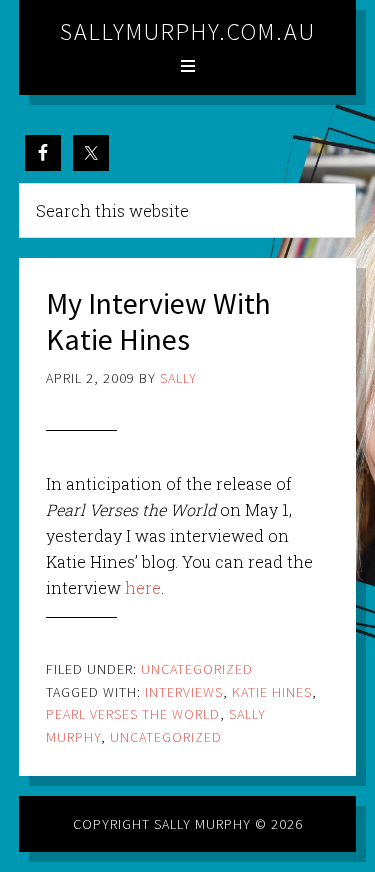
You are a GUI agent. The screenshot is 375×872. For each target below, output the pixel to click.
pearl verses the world (133, 714)
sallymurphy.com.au (188, 31)
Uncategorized (197, 669)
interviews (184, 692)
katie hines (272, 692)
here (143, 587)
